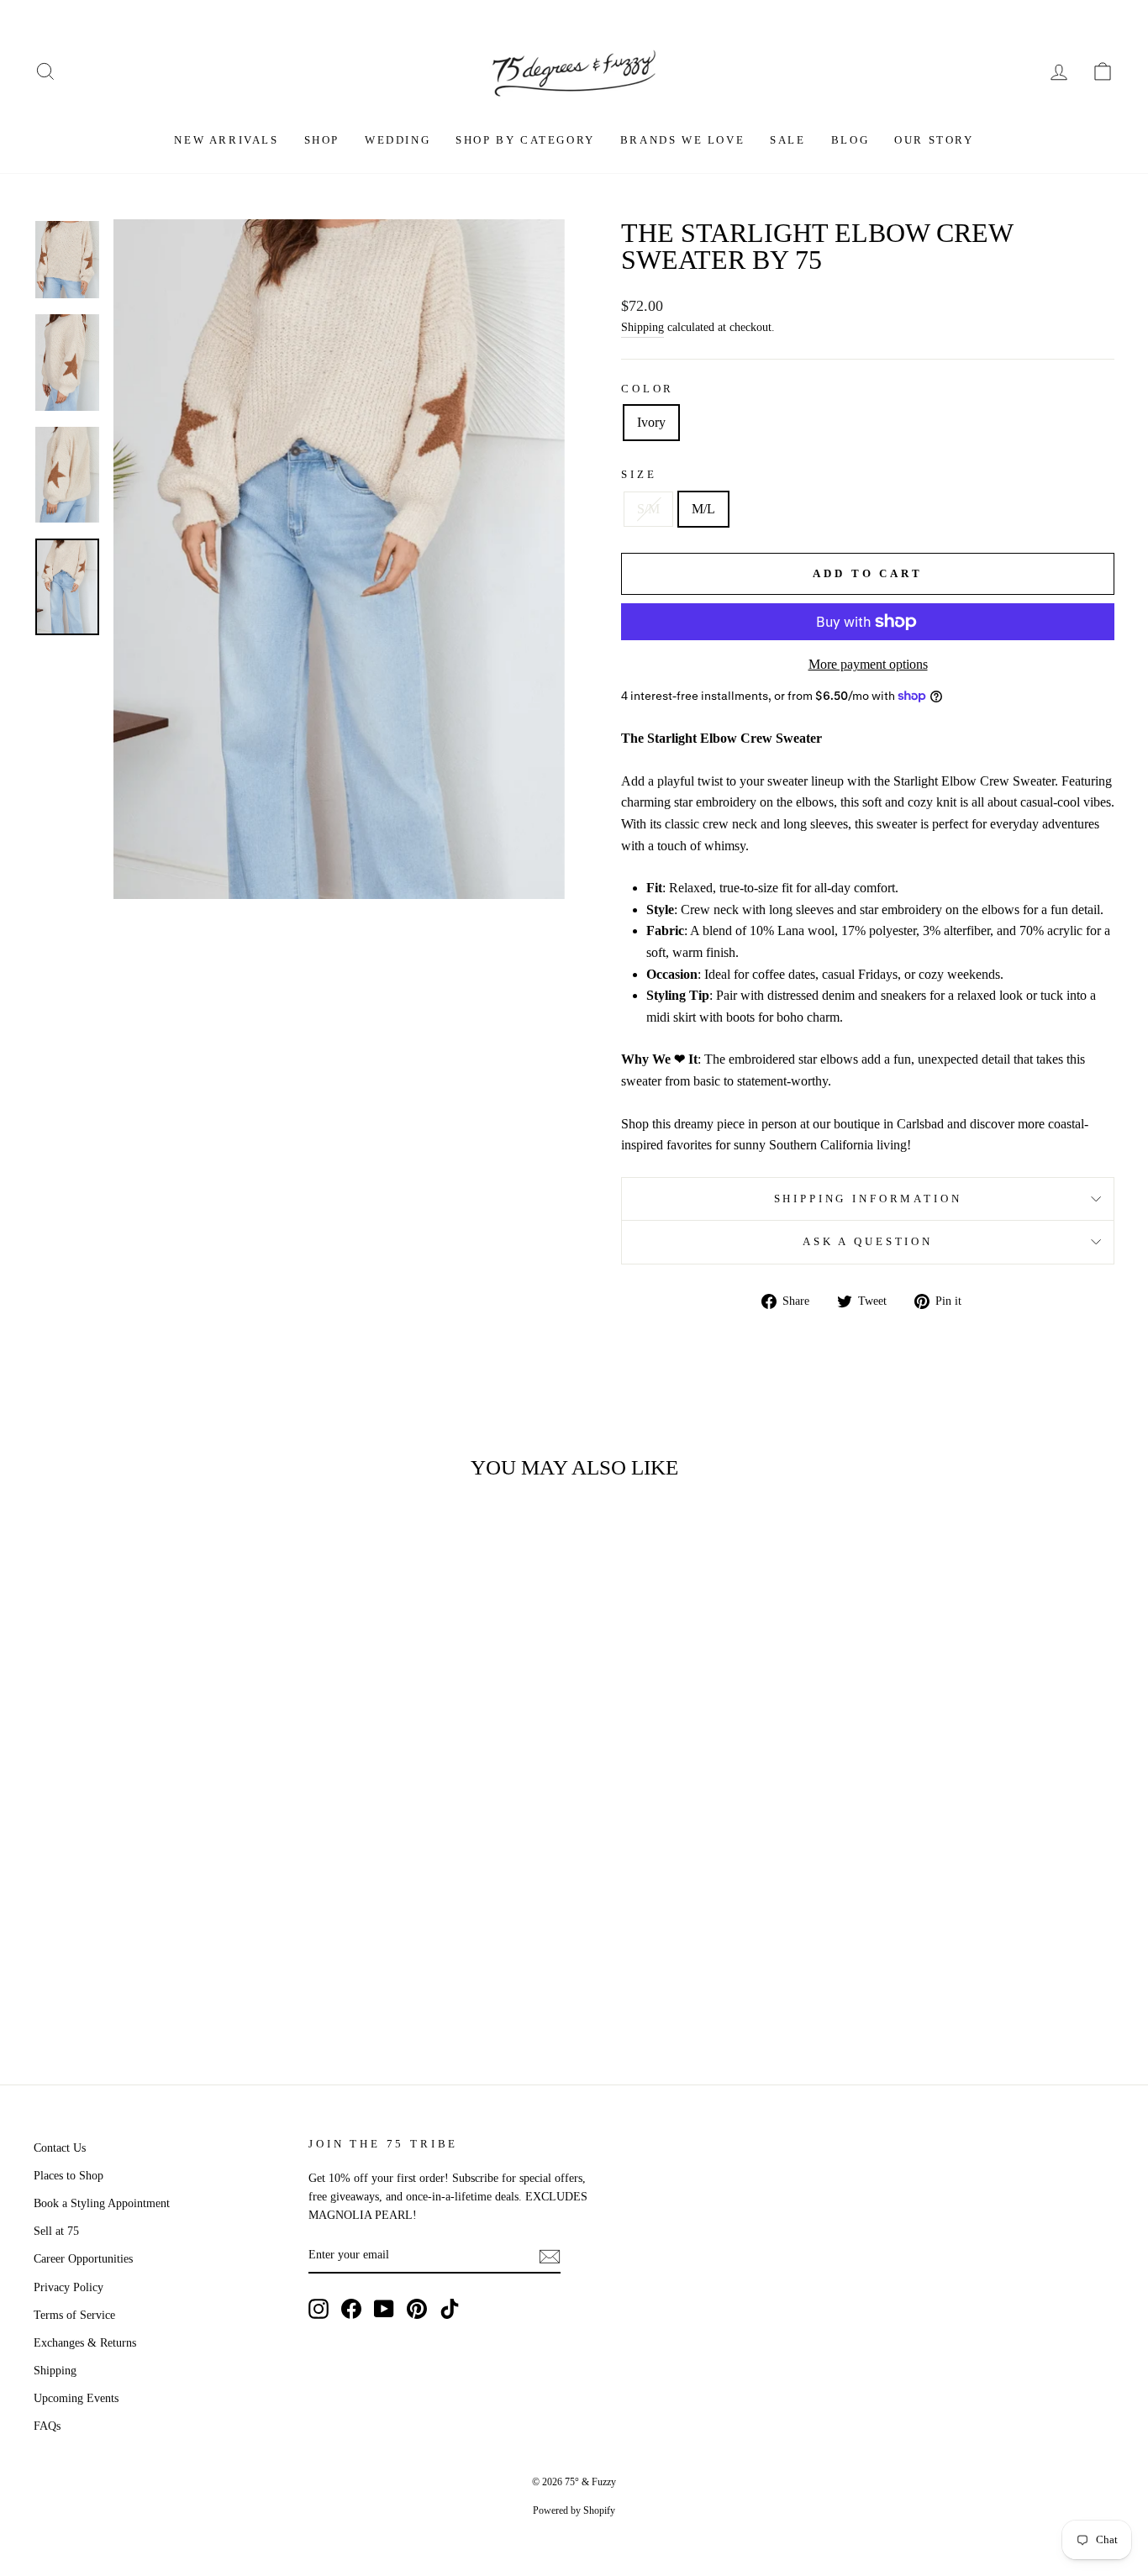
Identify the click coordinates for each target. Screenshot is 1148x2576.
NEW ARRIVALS (226, 140)
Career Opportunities (83, 2259)
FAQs (47, 2426)
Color (648, 389)
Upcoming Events (76, 2398)
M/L (703, 509)
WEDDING (398, 140)
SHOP (322, 140)
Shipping (642, 327)
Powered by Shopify (574, 2510)
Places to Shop (68, 2176)
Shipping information (868, 1199)
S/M (648, 509)
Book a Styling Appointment (102, 2203)
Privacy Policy (68, 2287)
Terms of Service (74, 2315)
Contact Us (60, 2148)
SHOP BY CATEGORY (525, 140)
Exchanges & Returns (85, 2343)
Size (639, 475)
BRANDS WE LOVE (682, 140)
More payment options (868, 664)
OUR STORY (934, 140)
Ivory (651, 422)
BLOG (850, 140)
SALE (787, 140)
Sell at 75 (56, 2231)
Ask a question (868, 1242)
